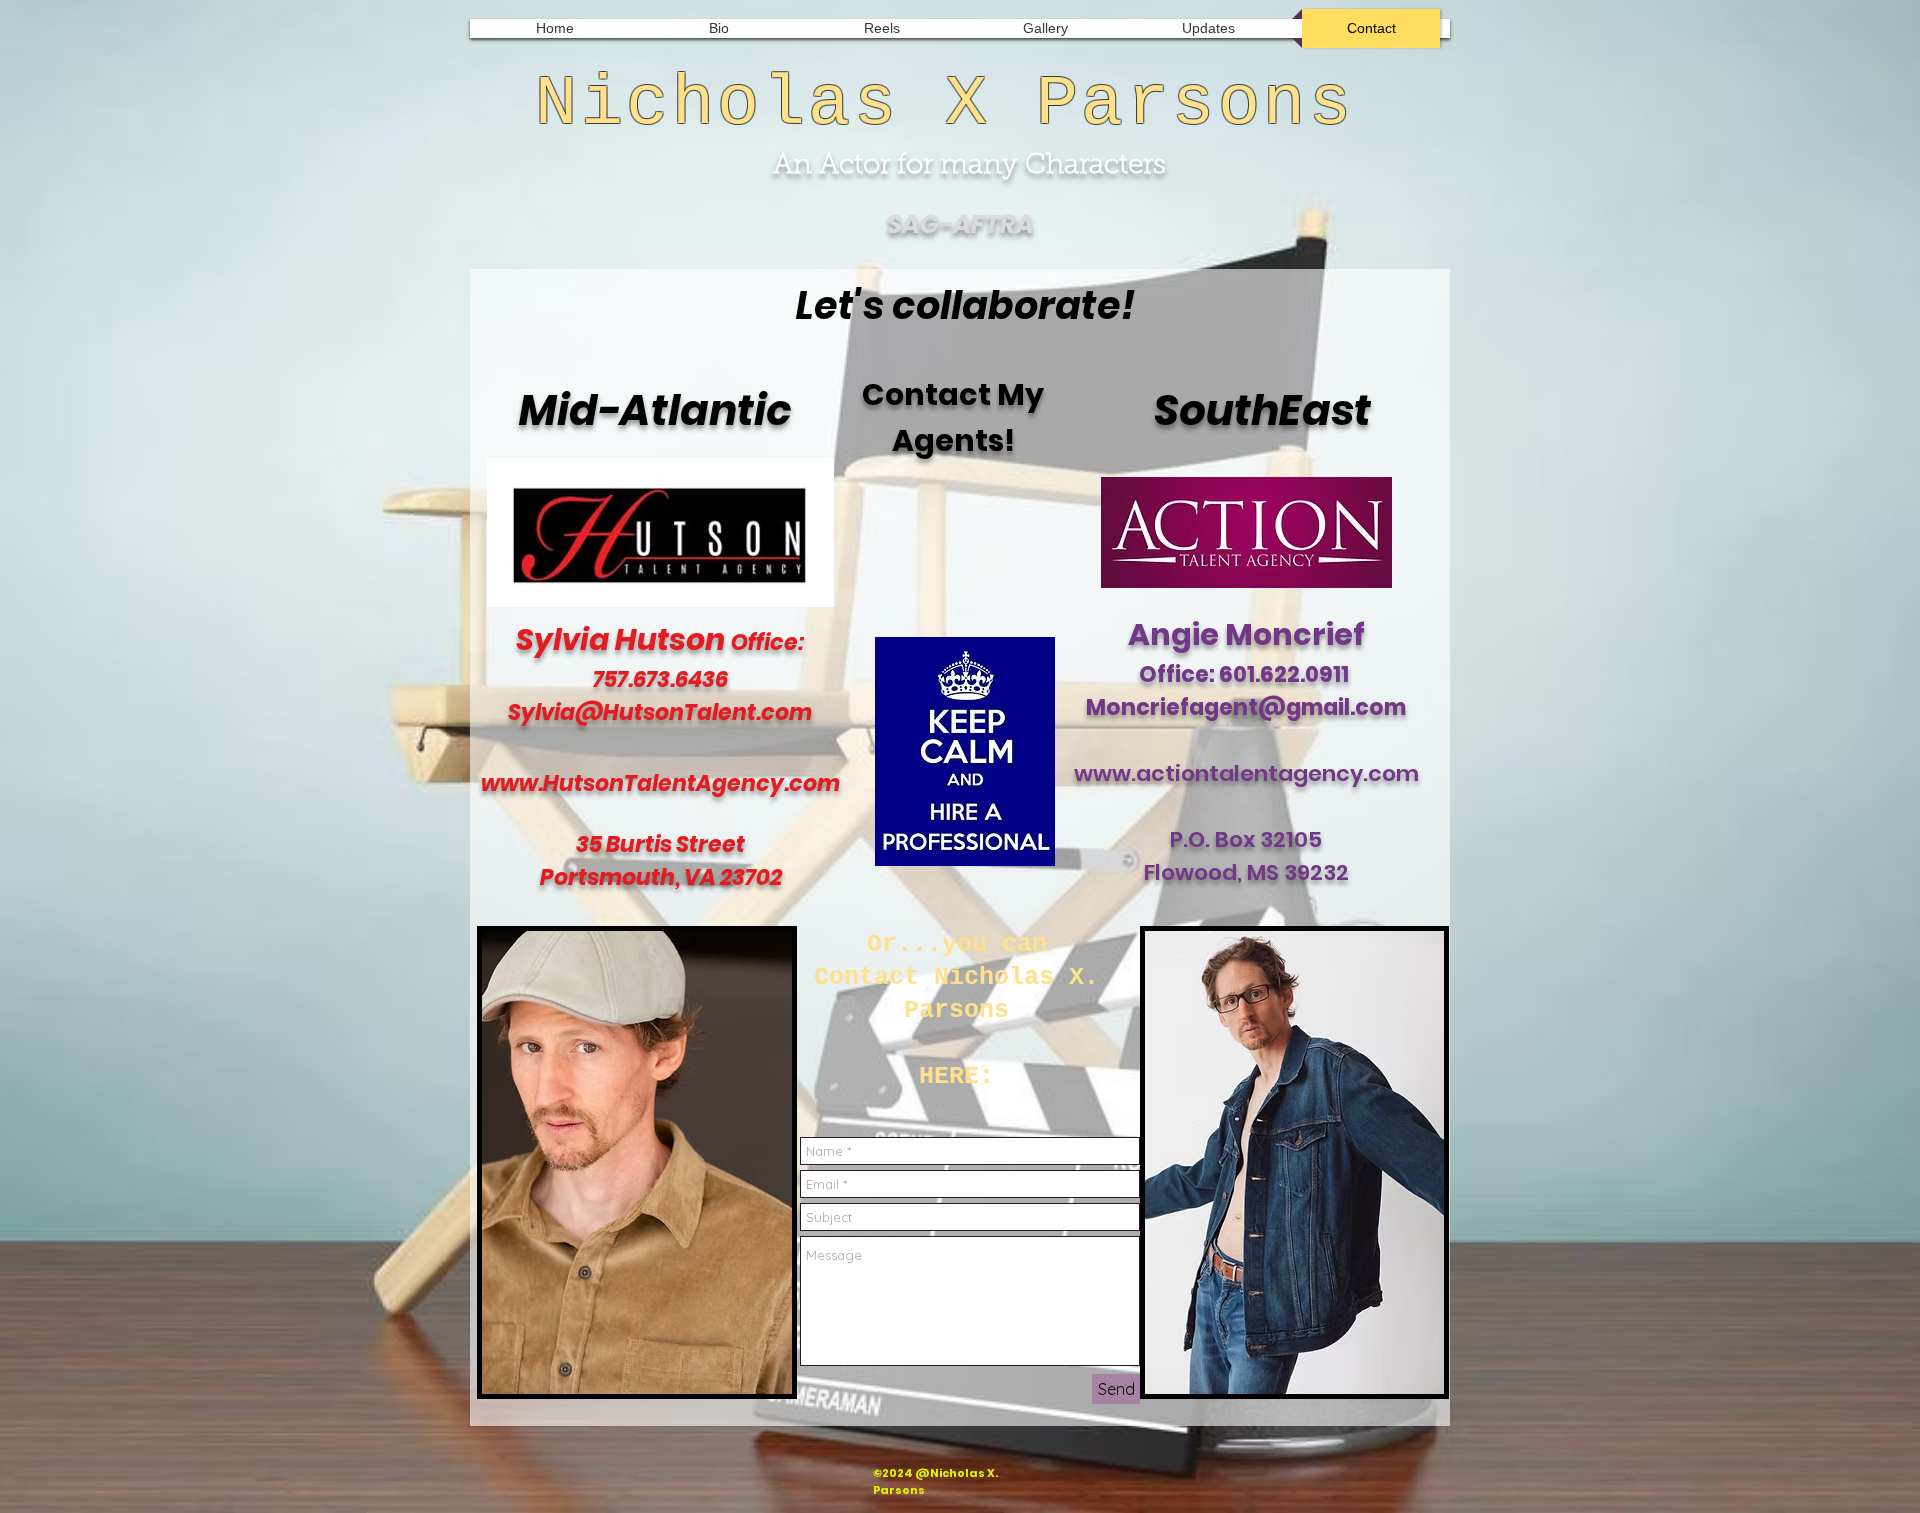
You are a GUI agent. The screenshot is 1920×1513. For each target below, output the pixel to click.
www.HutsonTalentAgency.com (660, 783)
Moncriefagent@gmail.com (1246, 707)
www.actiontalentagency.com (1246, 773)
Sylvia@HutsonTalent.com (660, 712)
